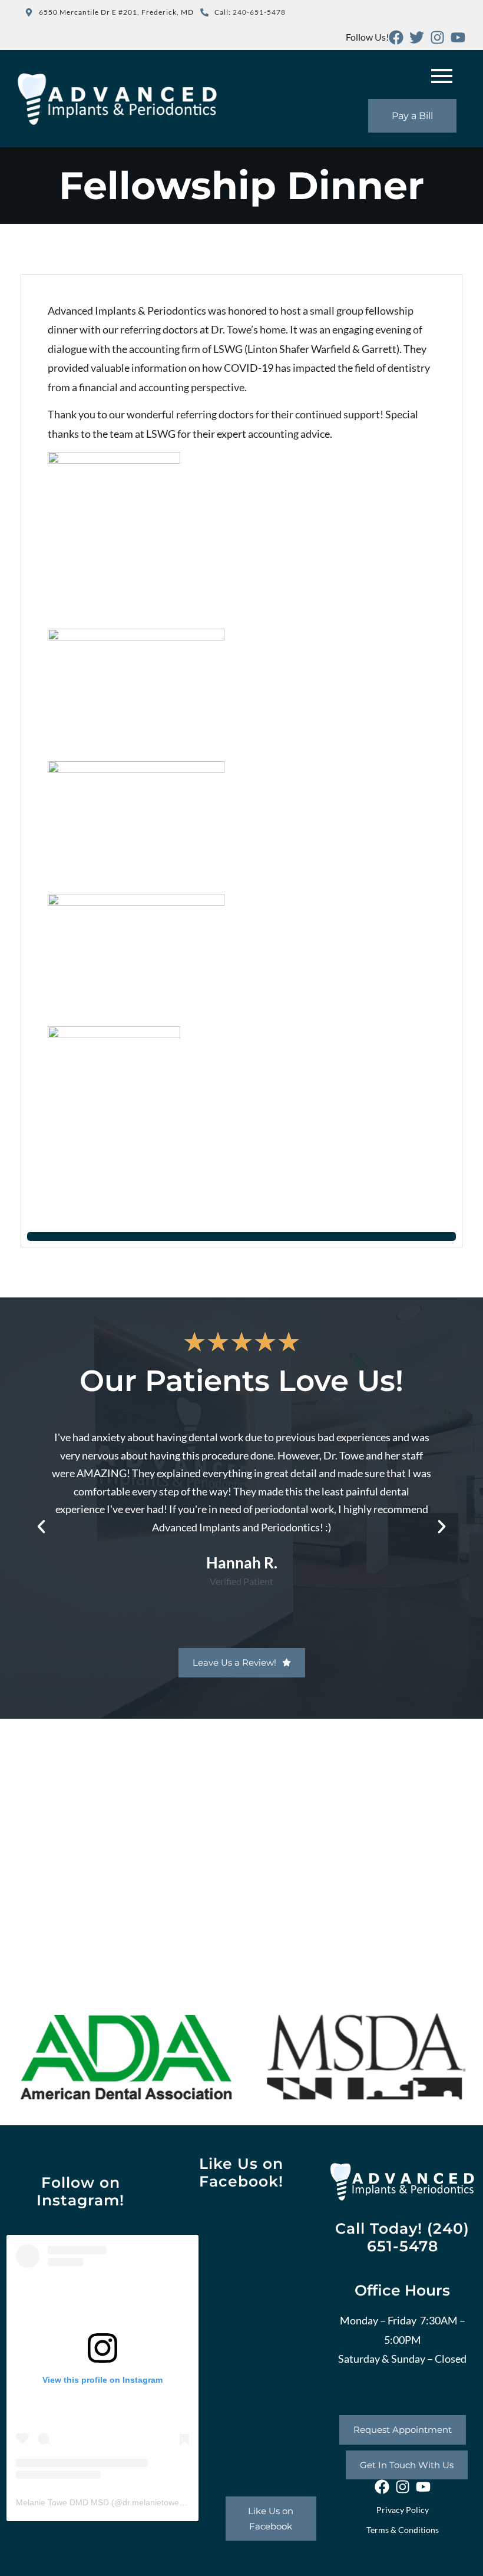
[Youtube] (458, 37)
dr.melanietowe (151, 2502)
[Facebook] (396, 37)
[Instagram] (437, 37)
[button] (41, 1527)
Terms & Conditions (403, 2530)
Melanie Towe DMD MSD (62, 2502)
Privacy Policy (403, 2510)
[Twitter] (417, 37)
